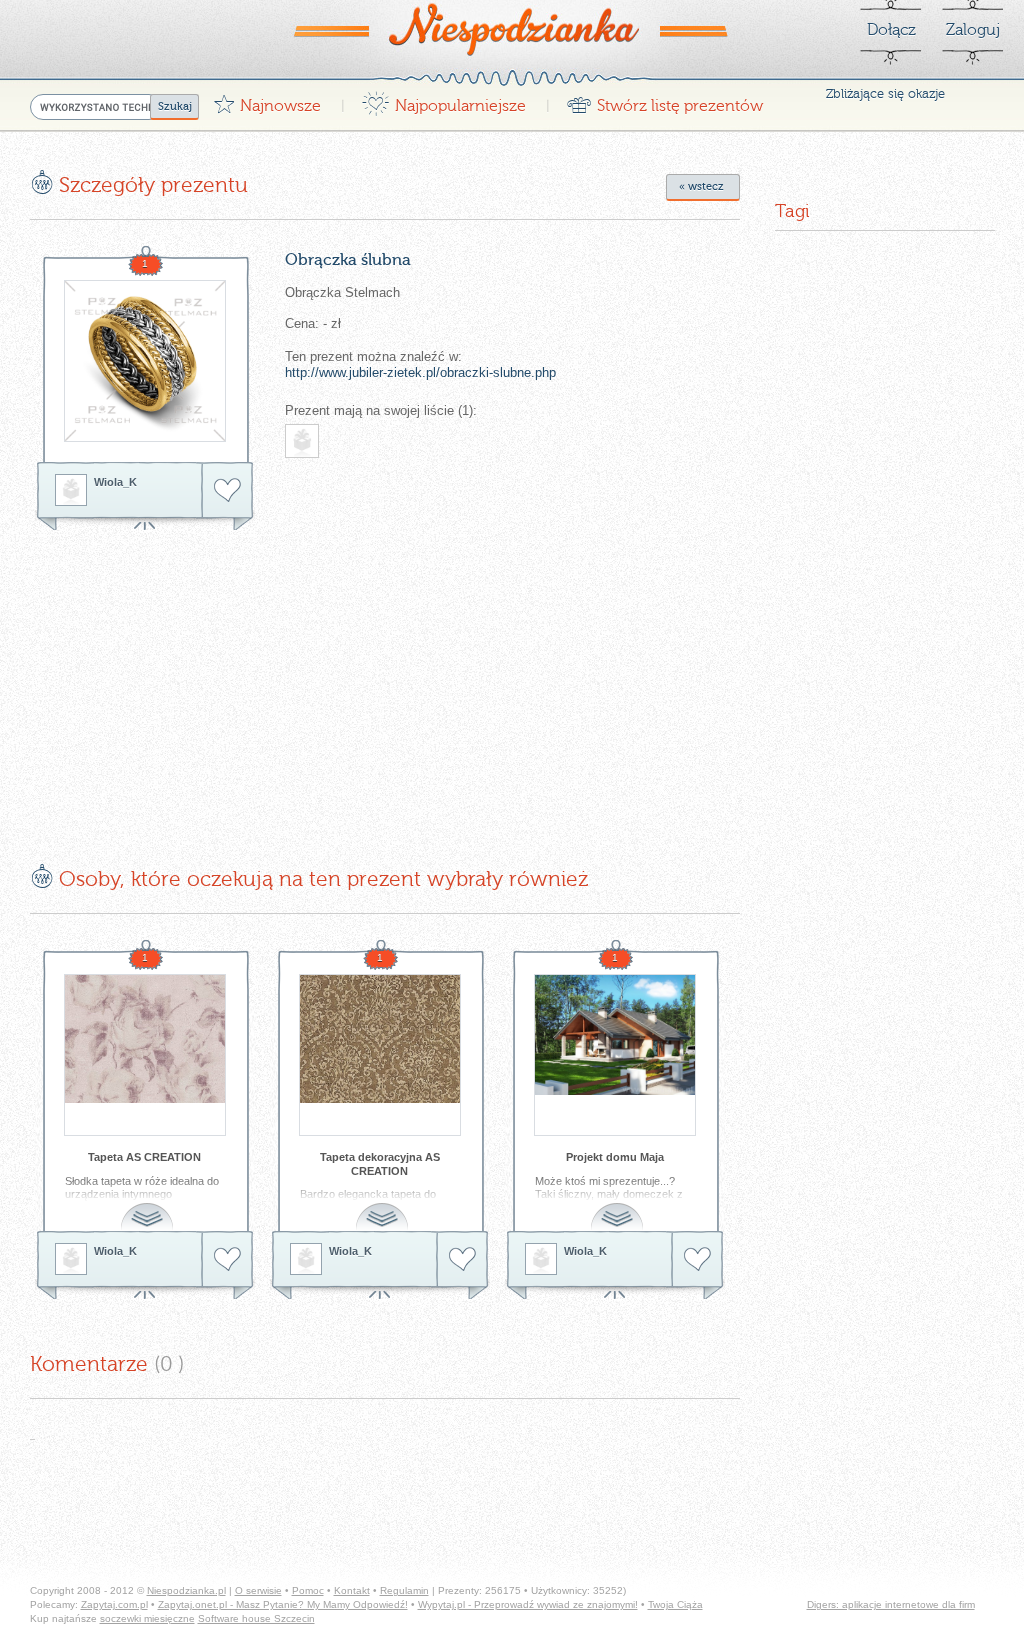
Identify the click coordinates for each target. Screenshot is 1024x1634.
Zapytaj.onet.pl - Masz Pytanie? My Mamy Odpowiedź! (283, 1604)
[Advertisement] (198, 682)
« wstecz (701, 186)
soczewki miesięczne (147, 1618)
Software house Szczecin (256, 1618)
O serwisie (258, 1590)
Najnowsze (267, 100)
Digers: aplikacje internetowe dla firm (891, 1604)
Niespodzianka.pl (186, 1590)
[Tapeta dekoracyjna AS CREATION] (380, 1055)
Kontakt (352, 1590)
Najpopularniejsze (443, 100)
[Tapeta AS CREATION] (145, 1055)
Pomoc (308, 1590)
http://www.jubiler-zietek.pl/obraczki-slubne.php (420, 372)
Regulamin (404, 1590)
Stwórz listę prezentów (664, 100)
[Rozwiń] (149, 1205)
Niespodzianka (512, 29)
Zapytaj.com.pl (114, 1604)
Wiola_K (115, 482)
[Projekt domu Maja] (615, 1055)
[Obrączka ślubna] (145, 361)
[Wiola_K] (71, 490)
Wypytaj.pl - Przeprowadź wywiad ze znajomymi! (528, 1604)
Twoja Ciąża (675, 1604)
